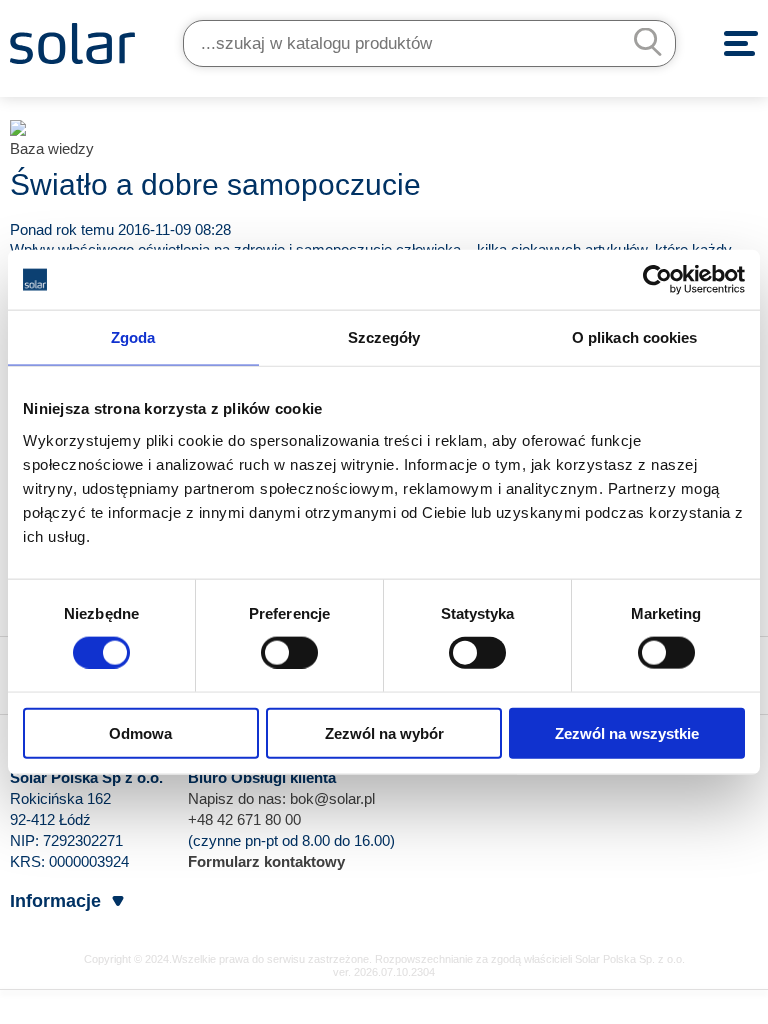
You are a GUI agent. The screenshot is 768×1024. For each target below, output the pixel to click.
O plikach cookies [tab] (635, 337)
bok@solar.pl (332, 798)
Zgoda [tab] (133, 337)
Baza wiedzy (52, 148)
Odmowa (140, 732)
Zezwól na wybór (384, 732)
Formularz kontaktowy (266, 861)
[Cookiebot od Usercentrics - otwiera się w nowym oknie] (657, 280)
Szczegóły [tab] (384, 337)
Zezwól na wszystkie (627, 732)
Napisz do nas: (239, 798)
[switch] (289, 652)
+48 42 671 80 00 (244, 819)
